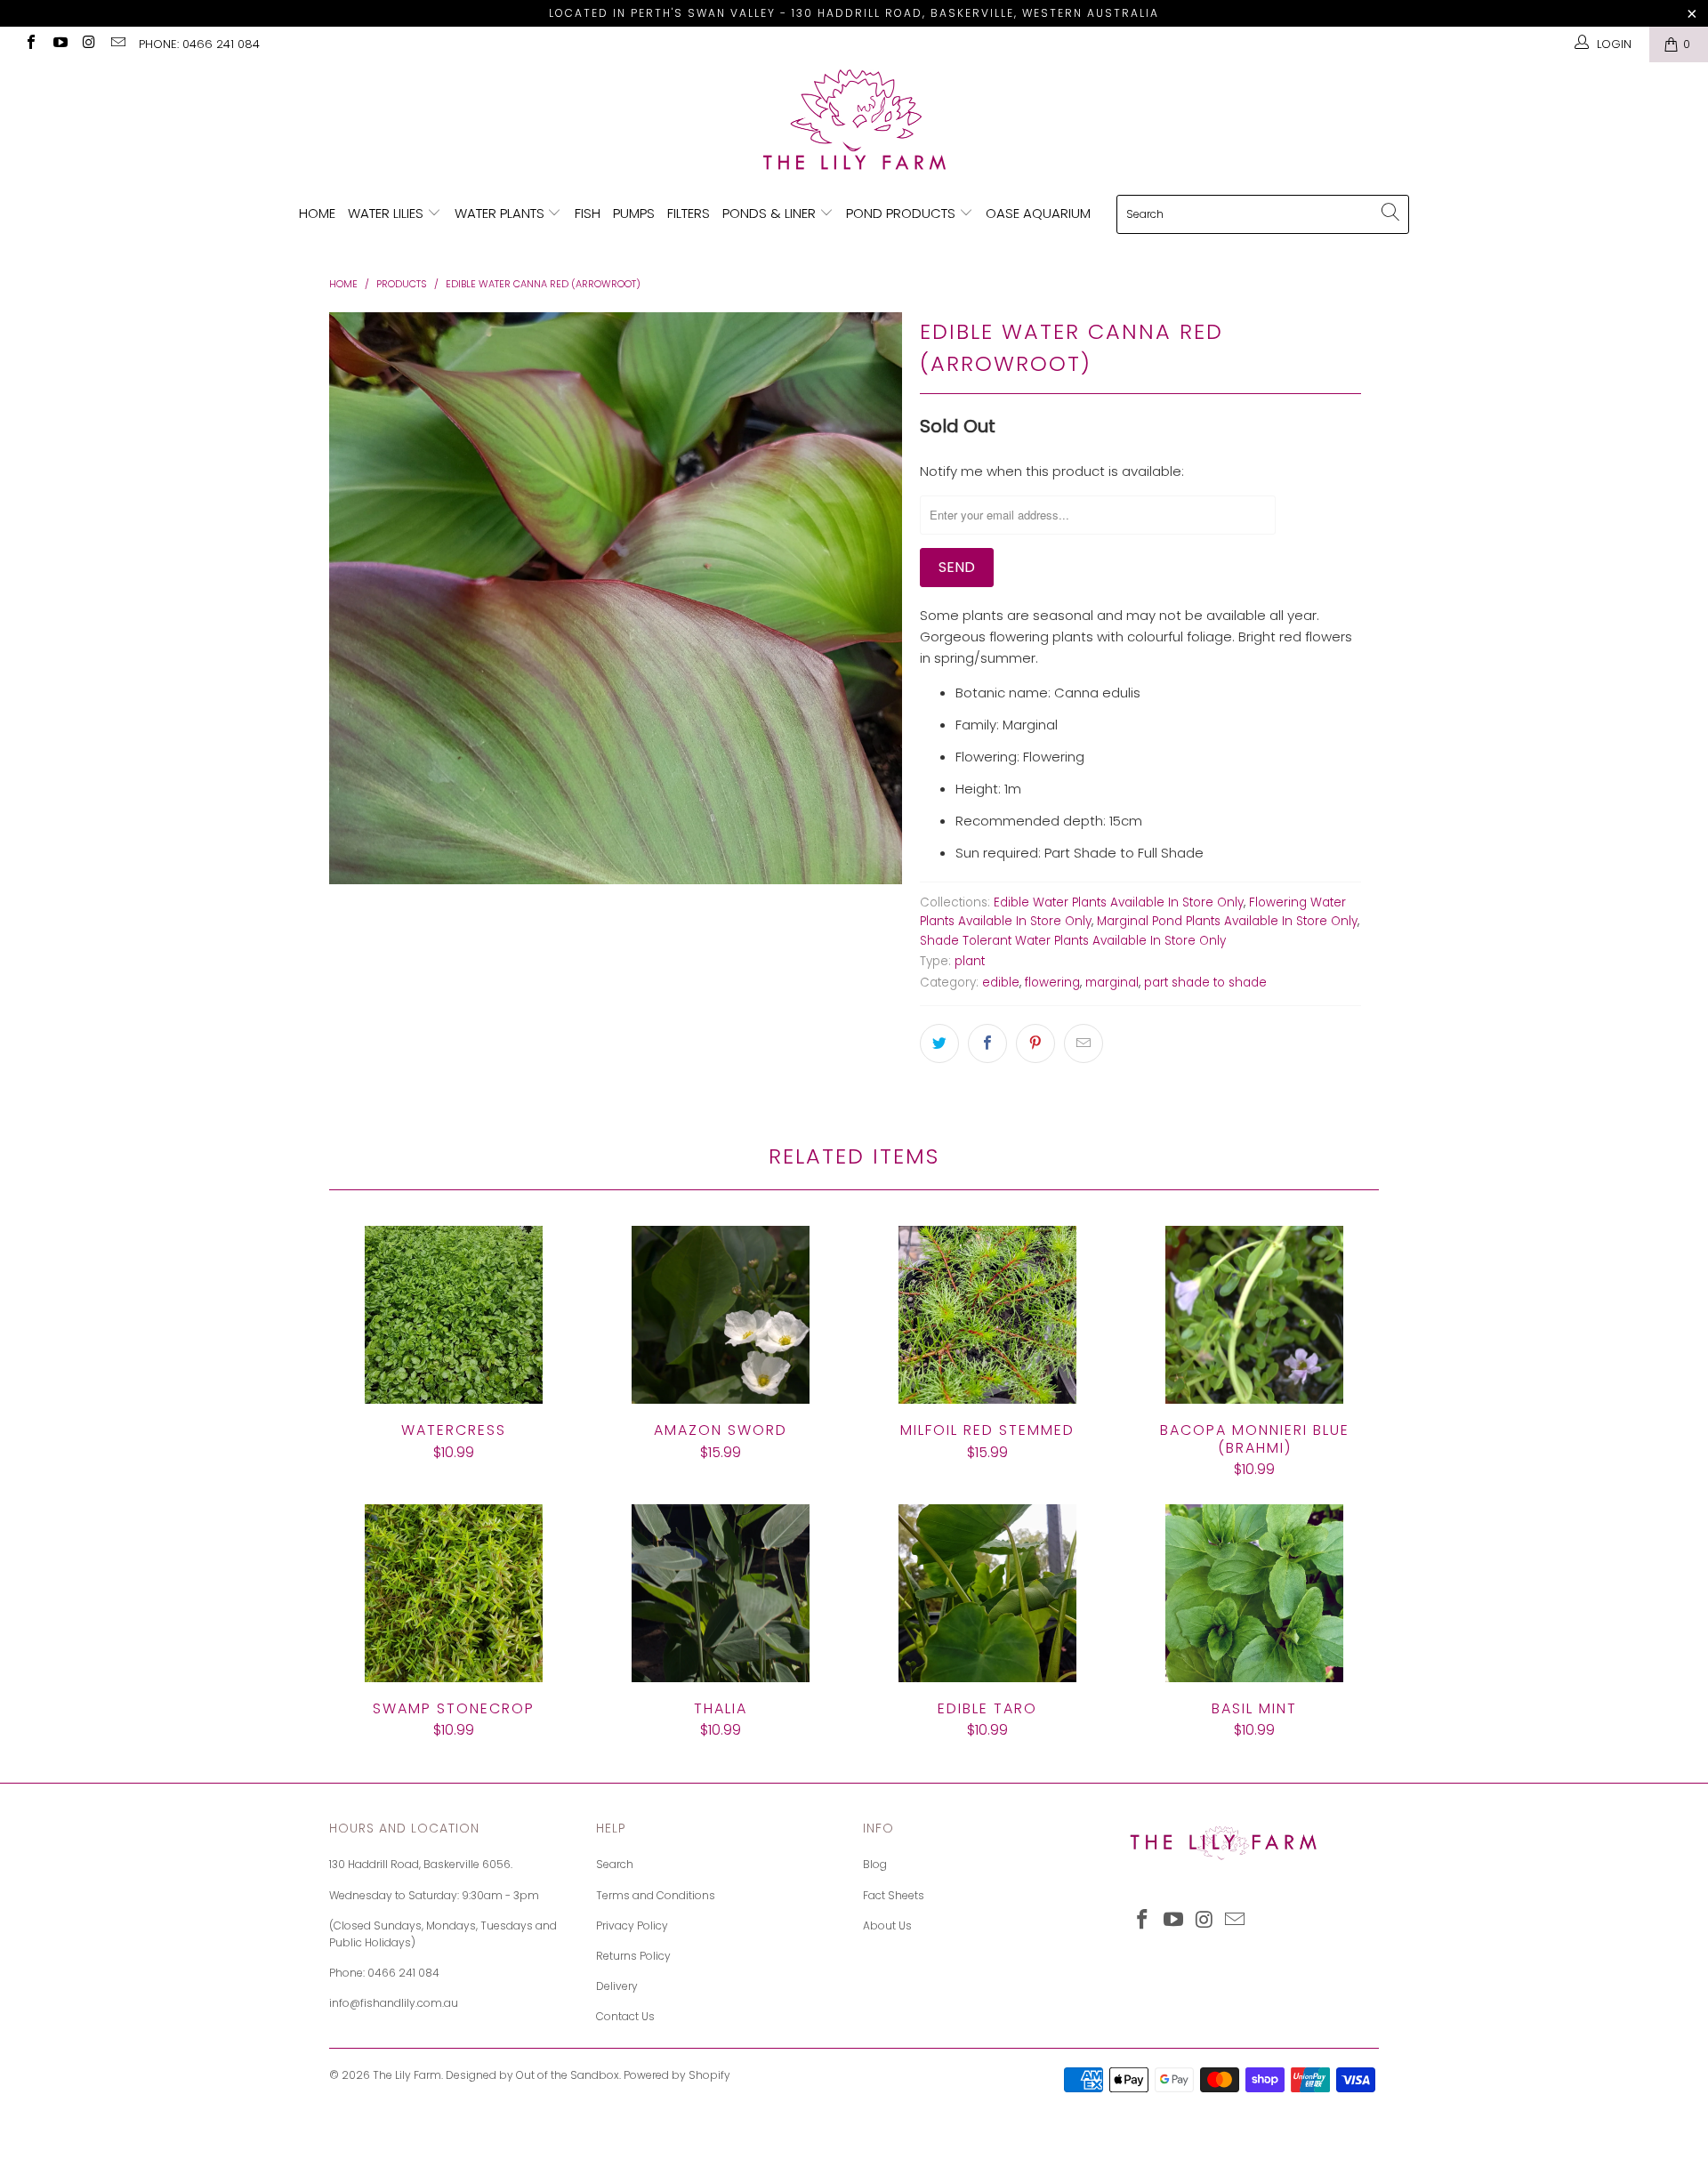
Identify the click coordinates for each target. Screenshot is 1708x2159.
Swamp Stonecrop (454, 1593)
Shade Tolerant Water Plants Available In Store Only (1073, 941)
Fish (588, 213)
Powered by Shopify (677, 2075)
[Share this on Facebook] (987, 1043)
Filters (689, 213)
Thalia (721, 1593)
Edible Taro (987, 1593)
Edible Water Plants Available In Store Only (1119, 902)
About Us (887, 1925)
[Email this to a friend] (1084, 1043)
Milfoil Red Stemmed (987, 1315)
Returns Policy (633, 1956)
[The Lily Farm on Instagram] (88, 44)
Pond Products (902, 213)
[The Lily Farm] (854, 122)
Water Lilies (387, 213)
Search (615, 1864)
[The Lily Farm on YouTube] (59, 44)
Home (317, 213)
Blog (875, 1864)
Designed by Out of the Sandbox (532, 2075)
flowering (1052, 983)
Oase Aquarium (1038, 213)
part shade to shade (1205, 983)
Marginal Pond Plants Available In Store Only (1227, 921)
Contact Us (625, 2016)
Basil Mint (1254, 1593)
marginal (1112, 983)
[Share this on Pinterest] (1035, 1043)
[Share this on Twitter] (939, 1043)
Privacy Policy (632, 1925)
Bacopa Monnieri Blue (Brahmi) (1254, 1315)
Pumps (634, 213)
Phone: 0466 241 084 (199, 44)
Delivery (617, 1986)
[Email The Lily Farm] (117, 44)
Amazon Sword (721, 1315)
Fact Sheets (894, 1895)
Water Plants (501, 213)
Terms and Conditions (656, 1895)
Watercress (454, 1315)
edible (1001, 983)
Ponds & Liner (771, 213)
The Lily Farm (407, 2075)
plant (970, 961)
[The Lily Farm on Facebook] (30, 44)
